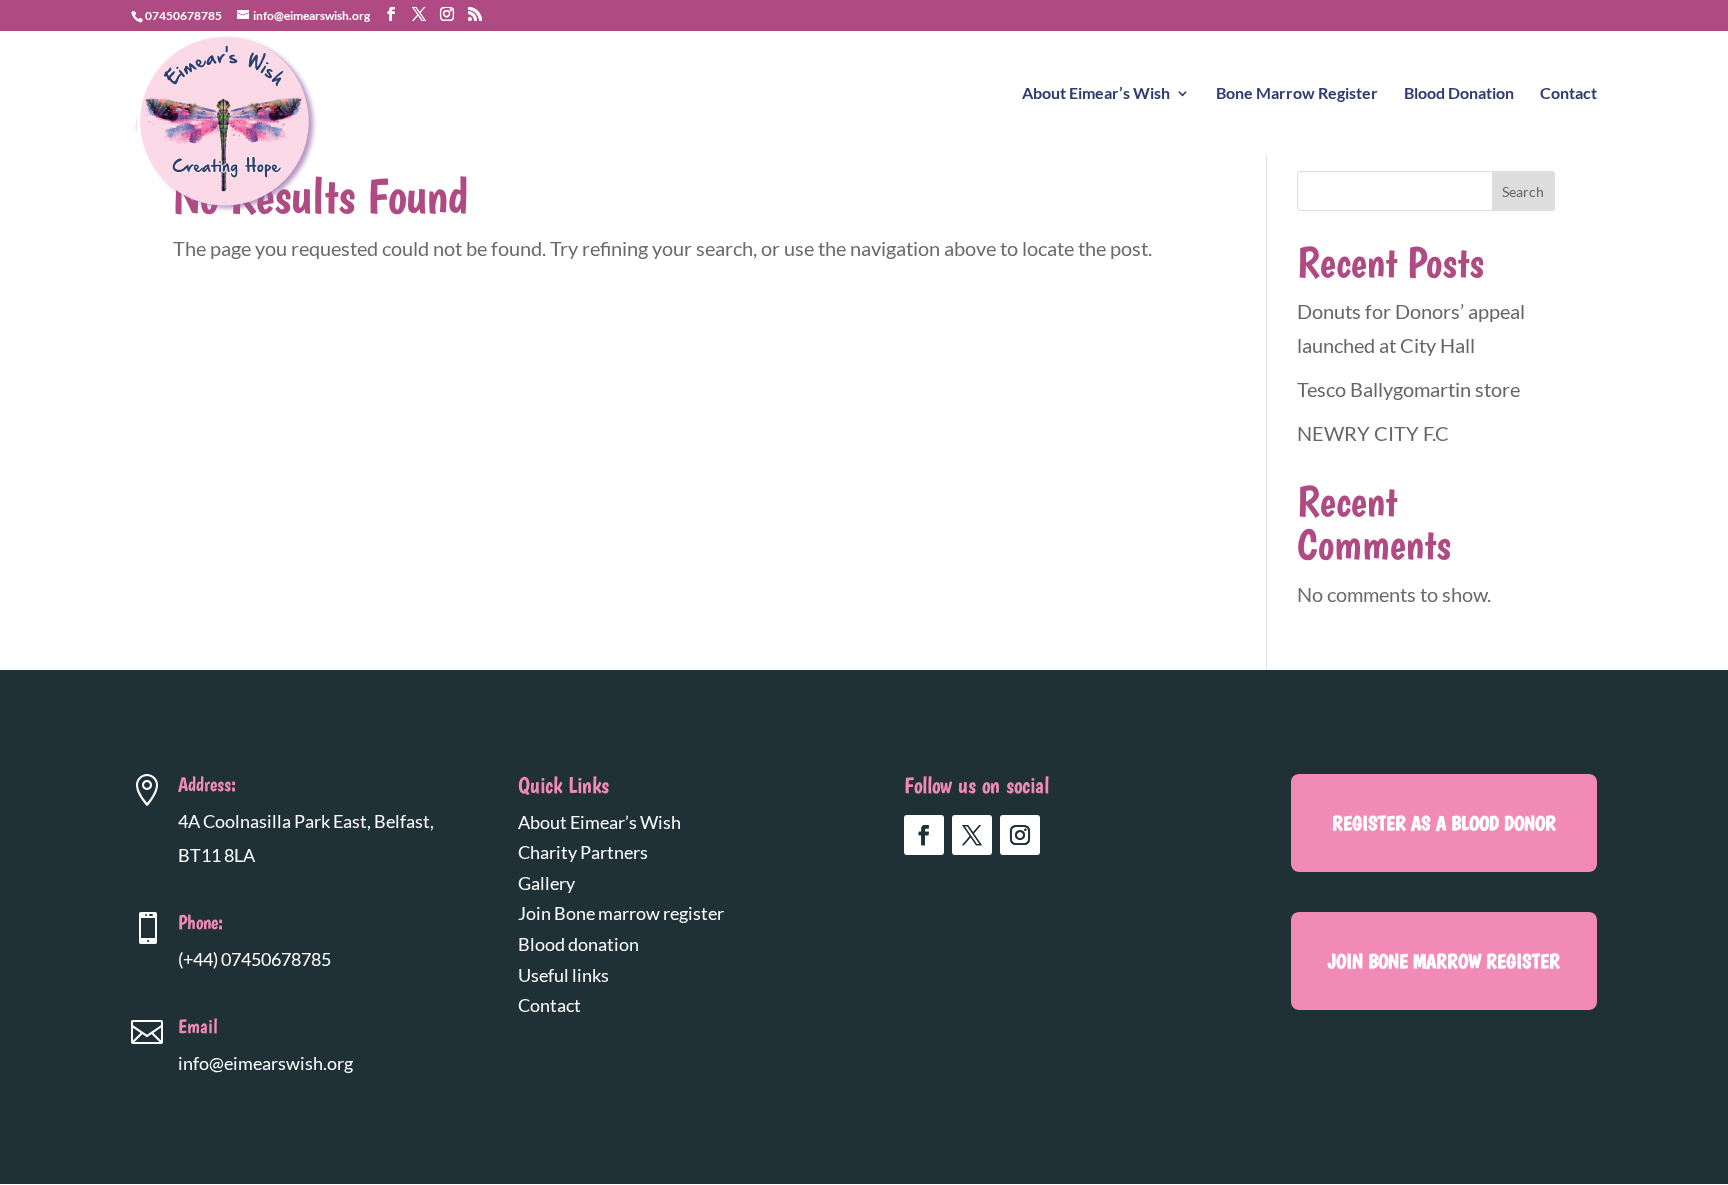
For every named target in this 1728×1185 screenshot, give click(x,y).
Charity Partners (583, 852)
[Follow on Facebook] (924, 835)
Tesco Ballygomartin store (1408, 389)
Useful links (563, 975)
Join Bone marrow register (621, 913)
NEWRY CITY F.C (1373, 433)
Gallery (546, 883)
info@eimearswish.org (265, 1063)
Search (1523, 191)
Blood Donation (1459, 94)
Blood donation (578, 944)
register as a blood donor (1444, 823)
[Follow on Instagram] (1020, 835)
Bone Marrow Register (1297, 94)
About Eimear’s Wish (1096, 94)
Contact (1568, 94)
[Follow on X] (972, 835)
